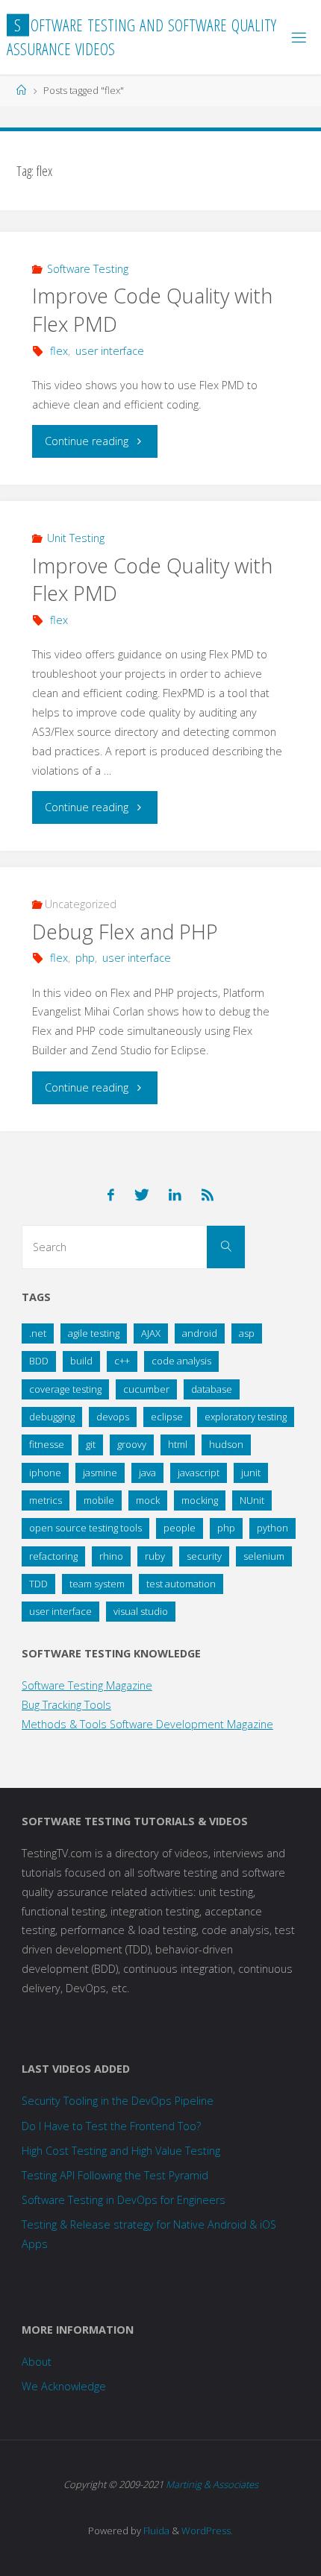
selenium (264, 1556)
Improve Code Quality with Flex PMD (152, 580)
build (81, 1361)
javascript (199, 1473)
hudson (226, 1444)
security (204, 1556)
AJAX (151, 1333)
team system (97, 1584)
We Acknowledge (64, 2386)
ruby (155, 1556)
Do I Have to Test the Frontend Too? (111, 2126)
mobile (99, 1500)
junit (251, 1473)
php (85, 958)
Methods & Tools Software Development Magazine (147, 1724)
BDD (39, 1361)
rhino (111, 1556)
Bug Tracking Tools (66, 1705)
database (212, 1389)
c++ (122, 1361)
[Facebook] (112, 1195)
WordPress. (207, 2531)
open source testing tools (85, 1528)
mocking (200, 1500)
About (37, 2362)
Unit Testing (76, 538)
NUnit (252, 1500)
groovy (132, 1444)
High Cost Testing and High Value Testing (121, 2151)
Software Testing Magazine (87, 1685)
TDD (38, 1584)
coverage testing (65, 1389)
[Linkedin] (175, 1195)
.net (38, 1333)
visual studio (141, 1611)
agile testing (94, 1333)
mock (148, 1500)
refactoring (53, 1556)
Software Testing (88, 269)
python (272, 1528)
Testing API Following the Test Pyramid (115, 2175)
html (178, 1444)
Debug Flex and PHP (125, 932)
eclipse (167, 1417)
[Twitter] (142, 1195)
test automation (181, 1584)
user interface (110, 351)
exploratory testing (246, 1417)
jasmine (100, 1473)
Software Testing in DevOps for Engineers (124, 2200)
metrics (46, 1500)
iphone (45, 1473)
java (147, 1473)
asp (247, 1333)
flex (59, 351)
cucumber (146, 1389)
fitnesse (47, 1444)
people (180, 1528)
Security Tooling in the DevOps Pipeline (118, 2101)
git (91, 1444)
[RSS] (208, 1195)
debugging (52, 1417)
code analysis (181, 1361)
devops (113, 1417)
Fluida (155, 2531)
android (200, 1333)
